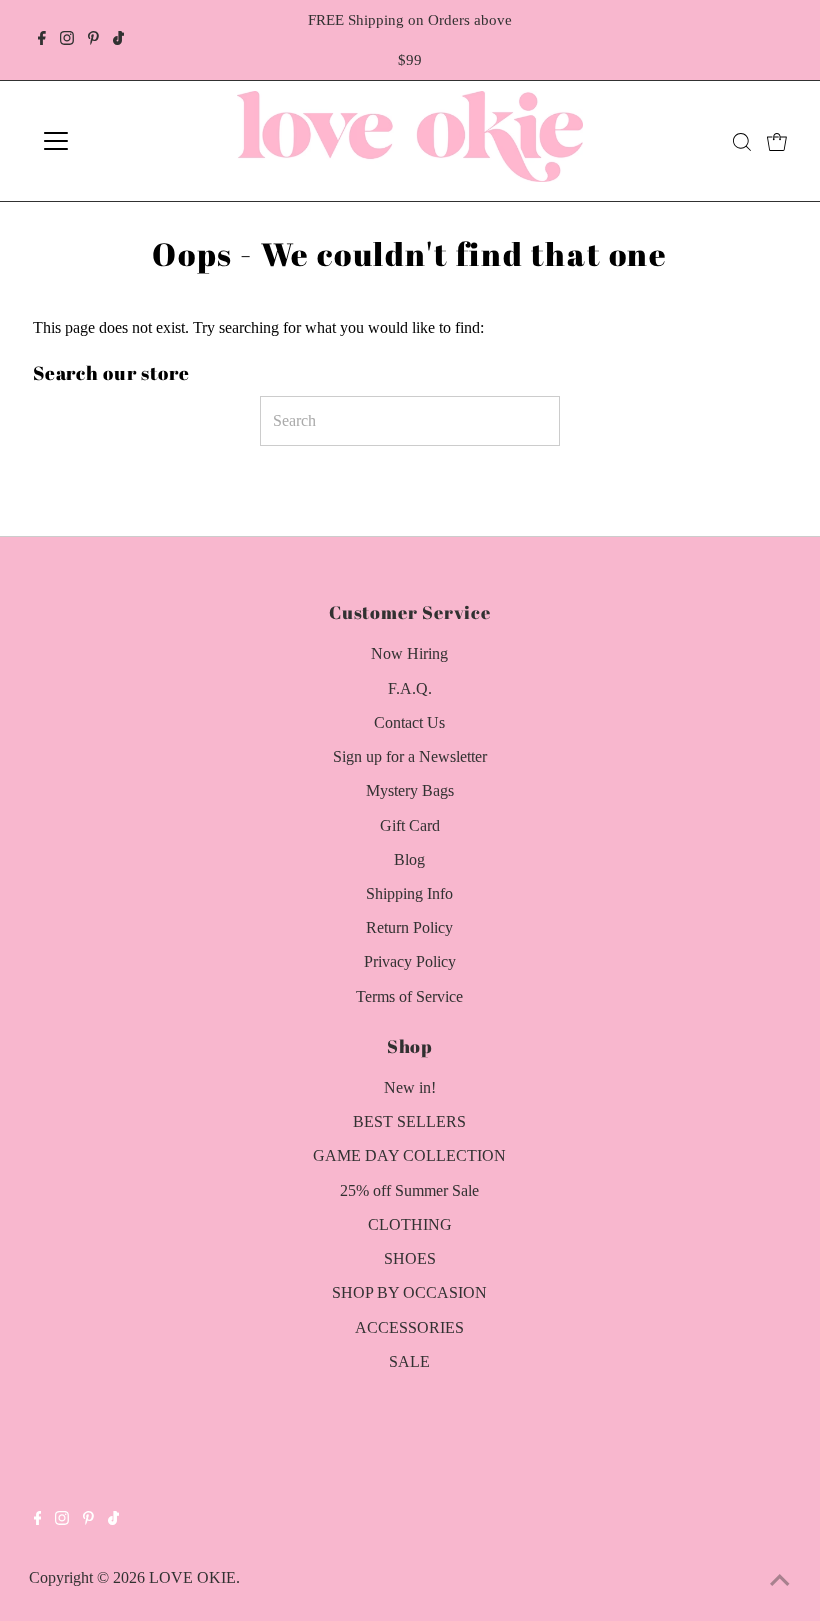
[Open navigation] (122, 141)
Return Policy (409, 927)
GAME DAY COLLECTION (409, 1155)
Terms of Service (409, 996)
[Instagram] (67, 40)
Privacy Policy (410, 961)
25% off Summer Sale (409, 1190)
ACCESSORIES (409, 1327)
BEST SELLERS (409, 1121)
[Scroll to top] (780, 1581)
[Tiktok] (118, 40)
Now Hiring (409, 653)
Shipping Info (409, 893)
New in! (410, 1087)
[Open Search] (742, 142)
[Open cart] (777, 141)
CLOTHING (410, 1224)
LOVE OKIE (192, 1577)
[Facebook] (42, 40)
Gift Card (410, 825)
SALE (409, 1361)
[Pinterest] (93, 40)
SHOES (410, 1258)
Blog (409, 859)
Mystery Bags (410, 790)
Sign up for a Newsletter (410, 756)
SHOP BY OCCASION (409, 1292)
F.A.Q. (410, 688)
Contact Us (409, 722)
